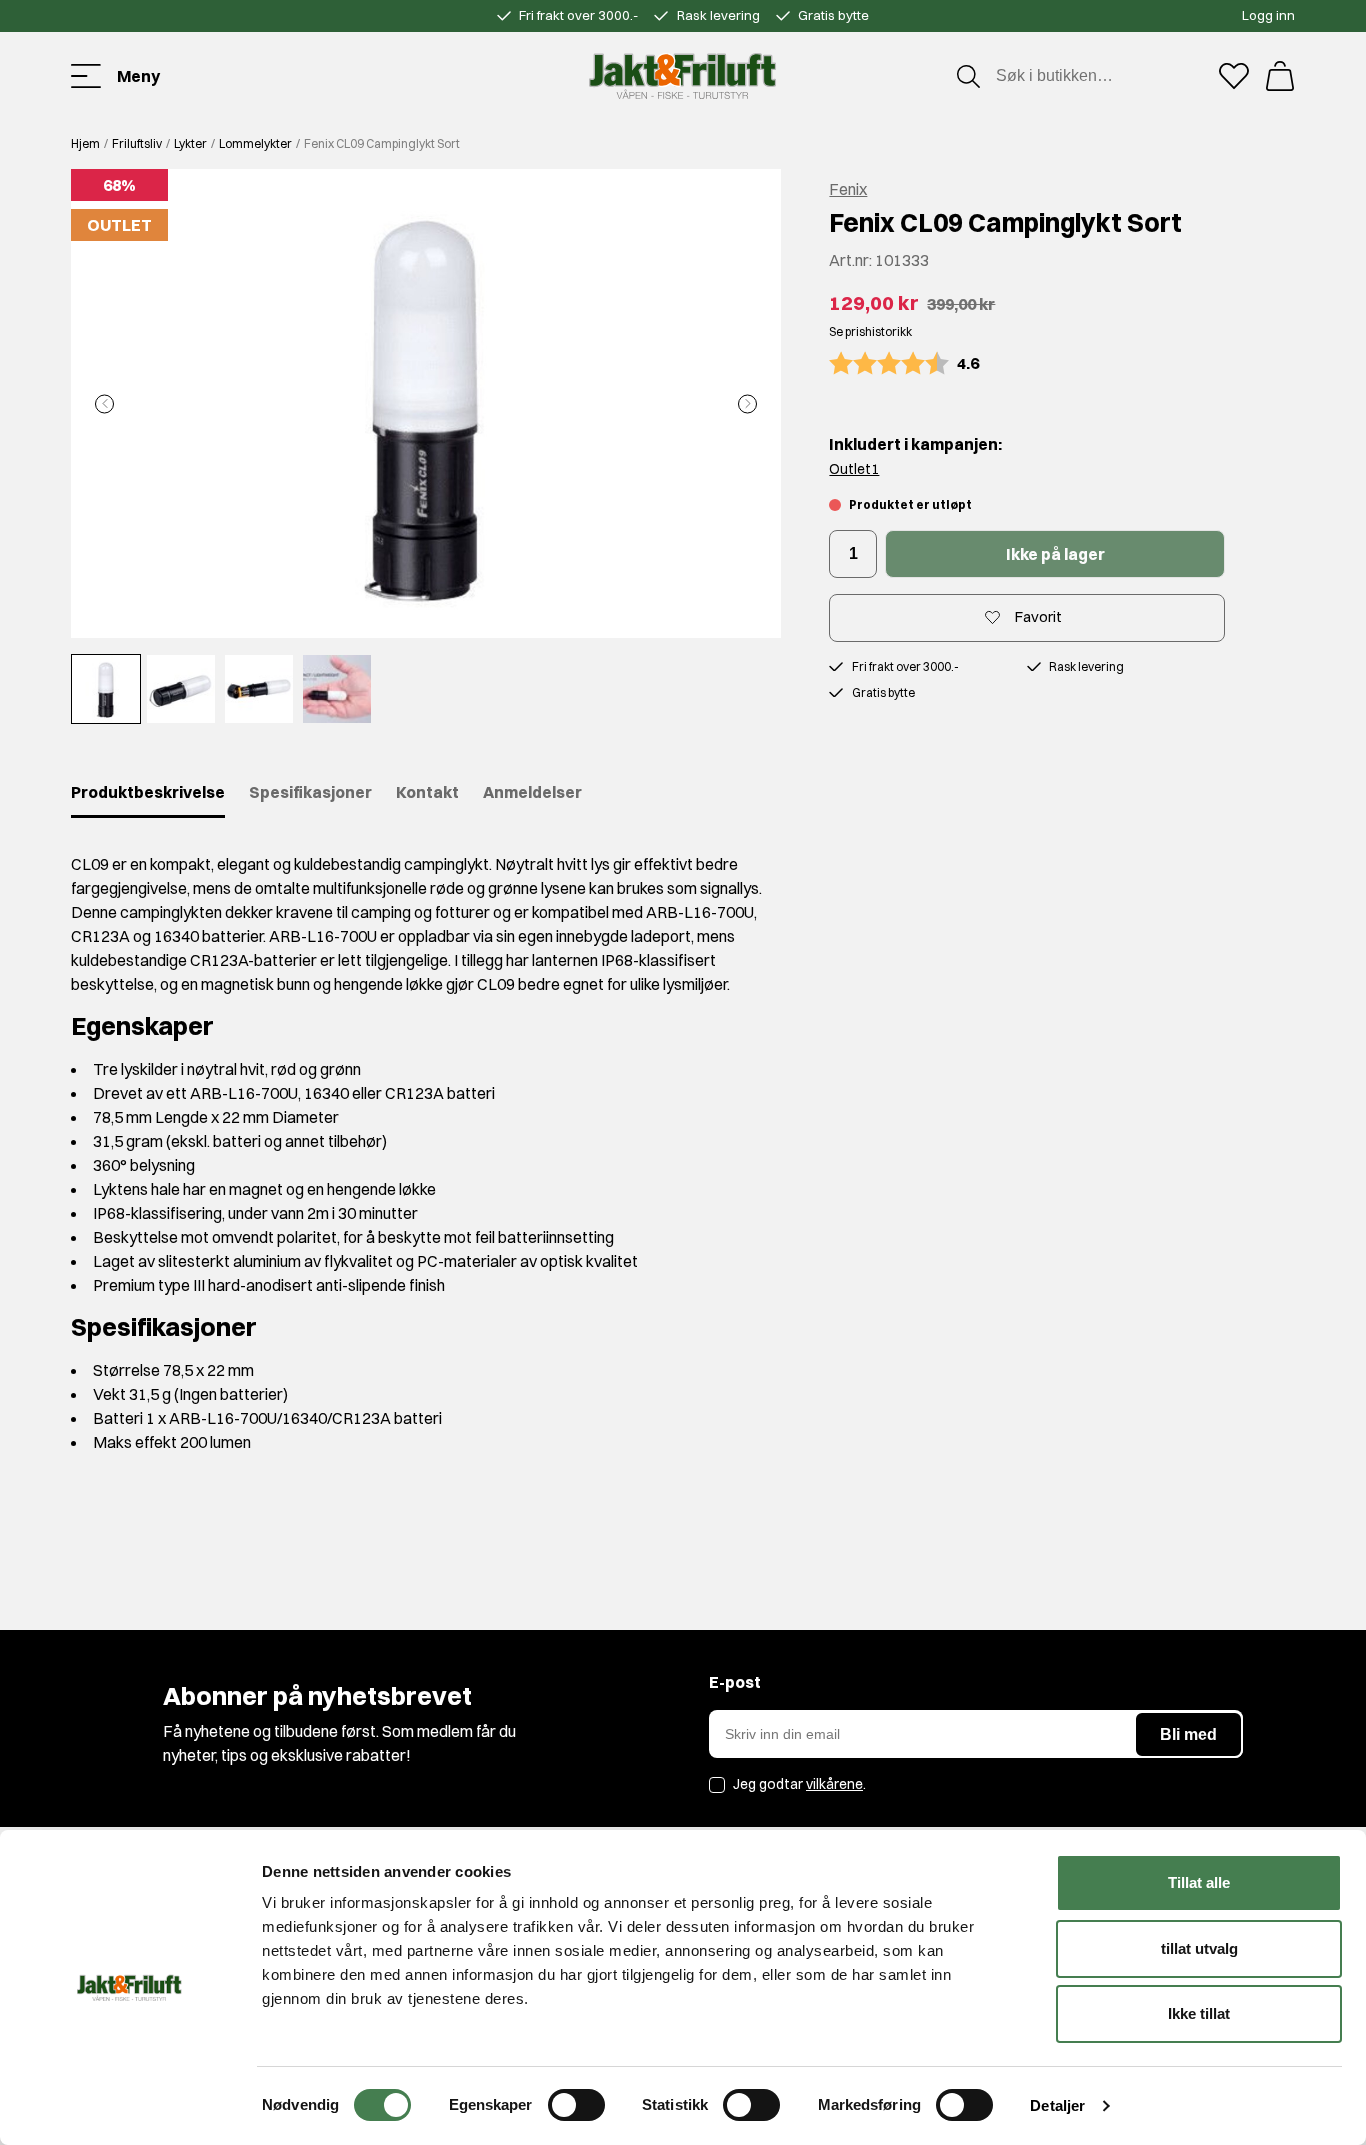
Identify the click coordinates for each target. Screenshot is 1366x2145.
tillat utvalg (1199, 1948)
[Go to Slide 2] (181, 689)
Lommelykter (255, 143)
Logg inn (1268, 15)
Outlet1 (854, 469)
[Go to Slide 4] (337, 689)
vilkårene (834, 1784)
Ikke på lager (1055, 554)
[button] (426, 403)
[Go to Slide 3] (259, 689)
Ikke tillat (1199, 2013)
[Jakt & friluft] (682, 76)
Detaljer (1057, 2105)
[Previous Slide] (104, 403)
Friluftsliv (137, 143)
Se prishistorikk (870, 331)
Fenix (848, 189)
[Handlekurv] (1280, 76)
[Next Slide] (747, 403)
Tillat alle (1199, 1882)
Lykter (190, 143)
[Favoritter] (1234, 76)
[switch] (576, 2105)
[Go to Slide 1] (106, 689)
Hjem (85, 143)
